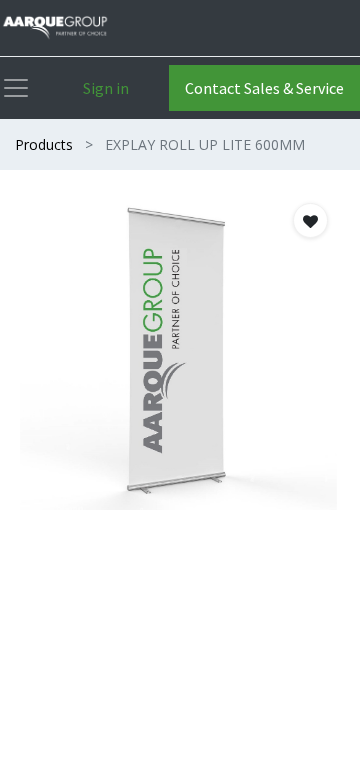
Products (44, 144)
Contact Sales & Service (264, 88)
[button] (310, 220)
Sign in (106, 88)
